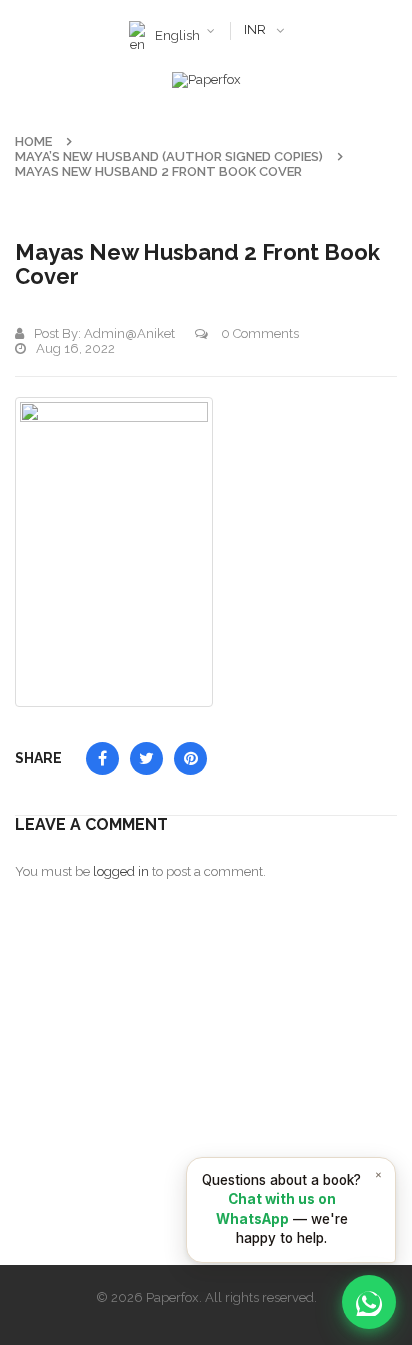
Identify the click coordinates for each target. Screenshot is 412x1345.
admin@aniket (129, 333)
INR (255, 29)
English (177, 35)
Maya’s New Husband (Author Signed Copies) (169, 156)
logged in (121, 871)
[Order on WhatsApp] (369, 1302)
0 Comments (258, 333)
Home (33, 141)
